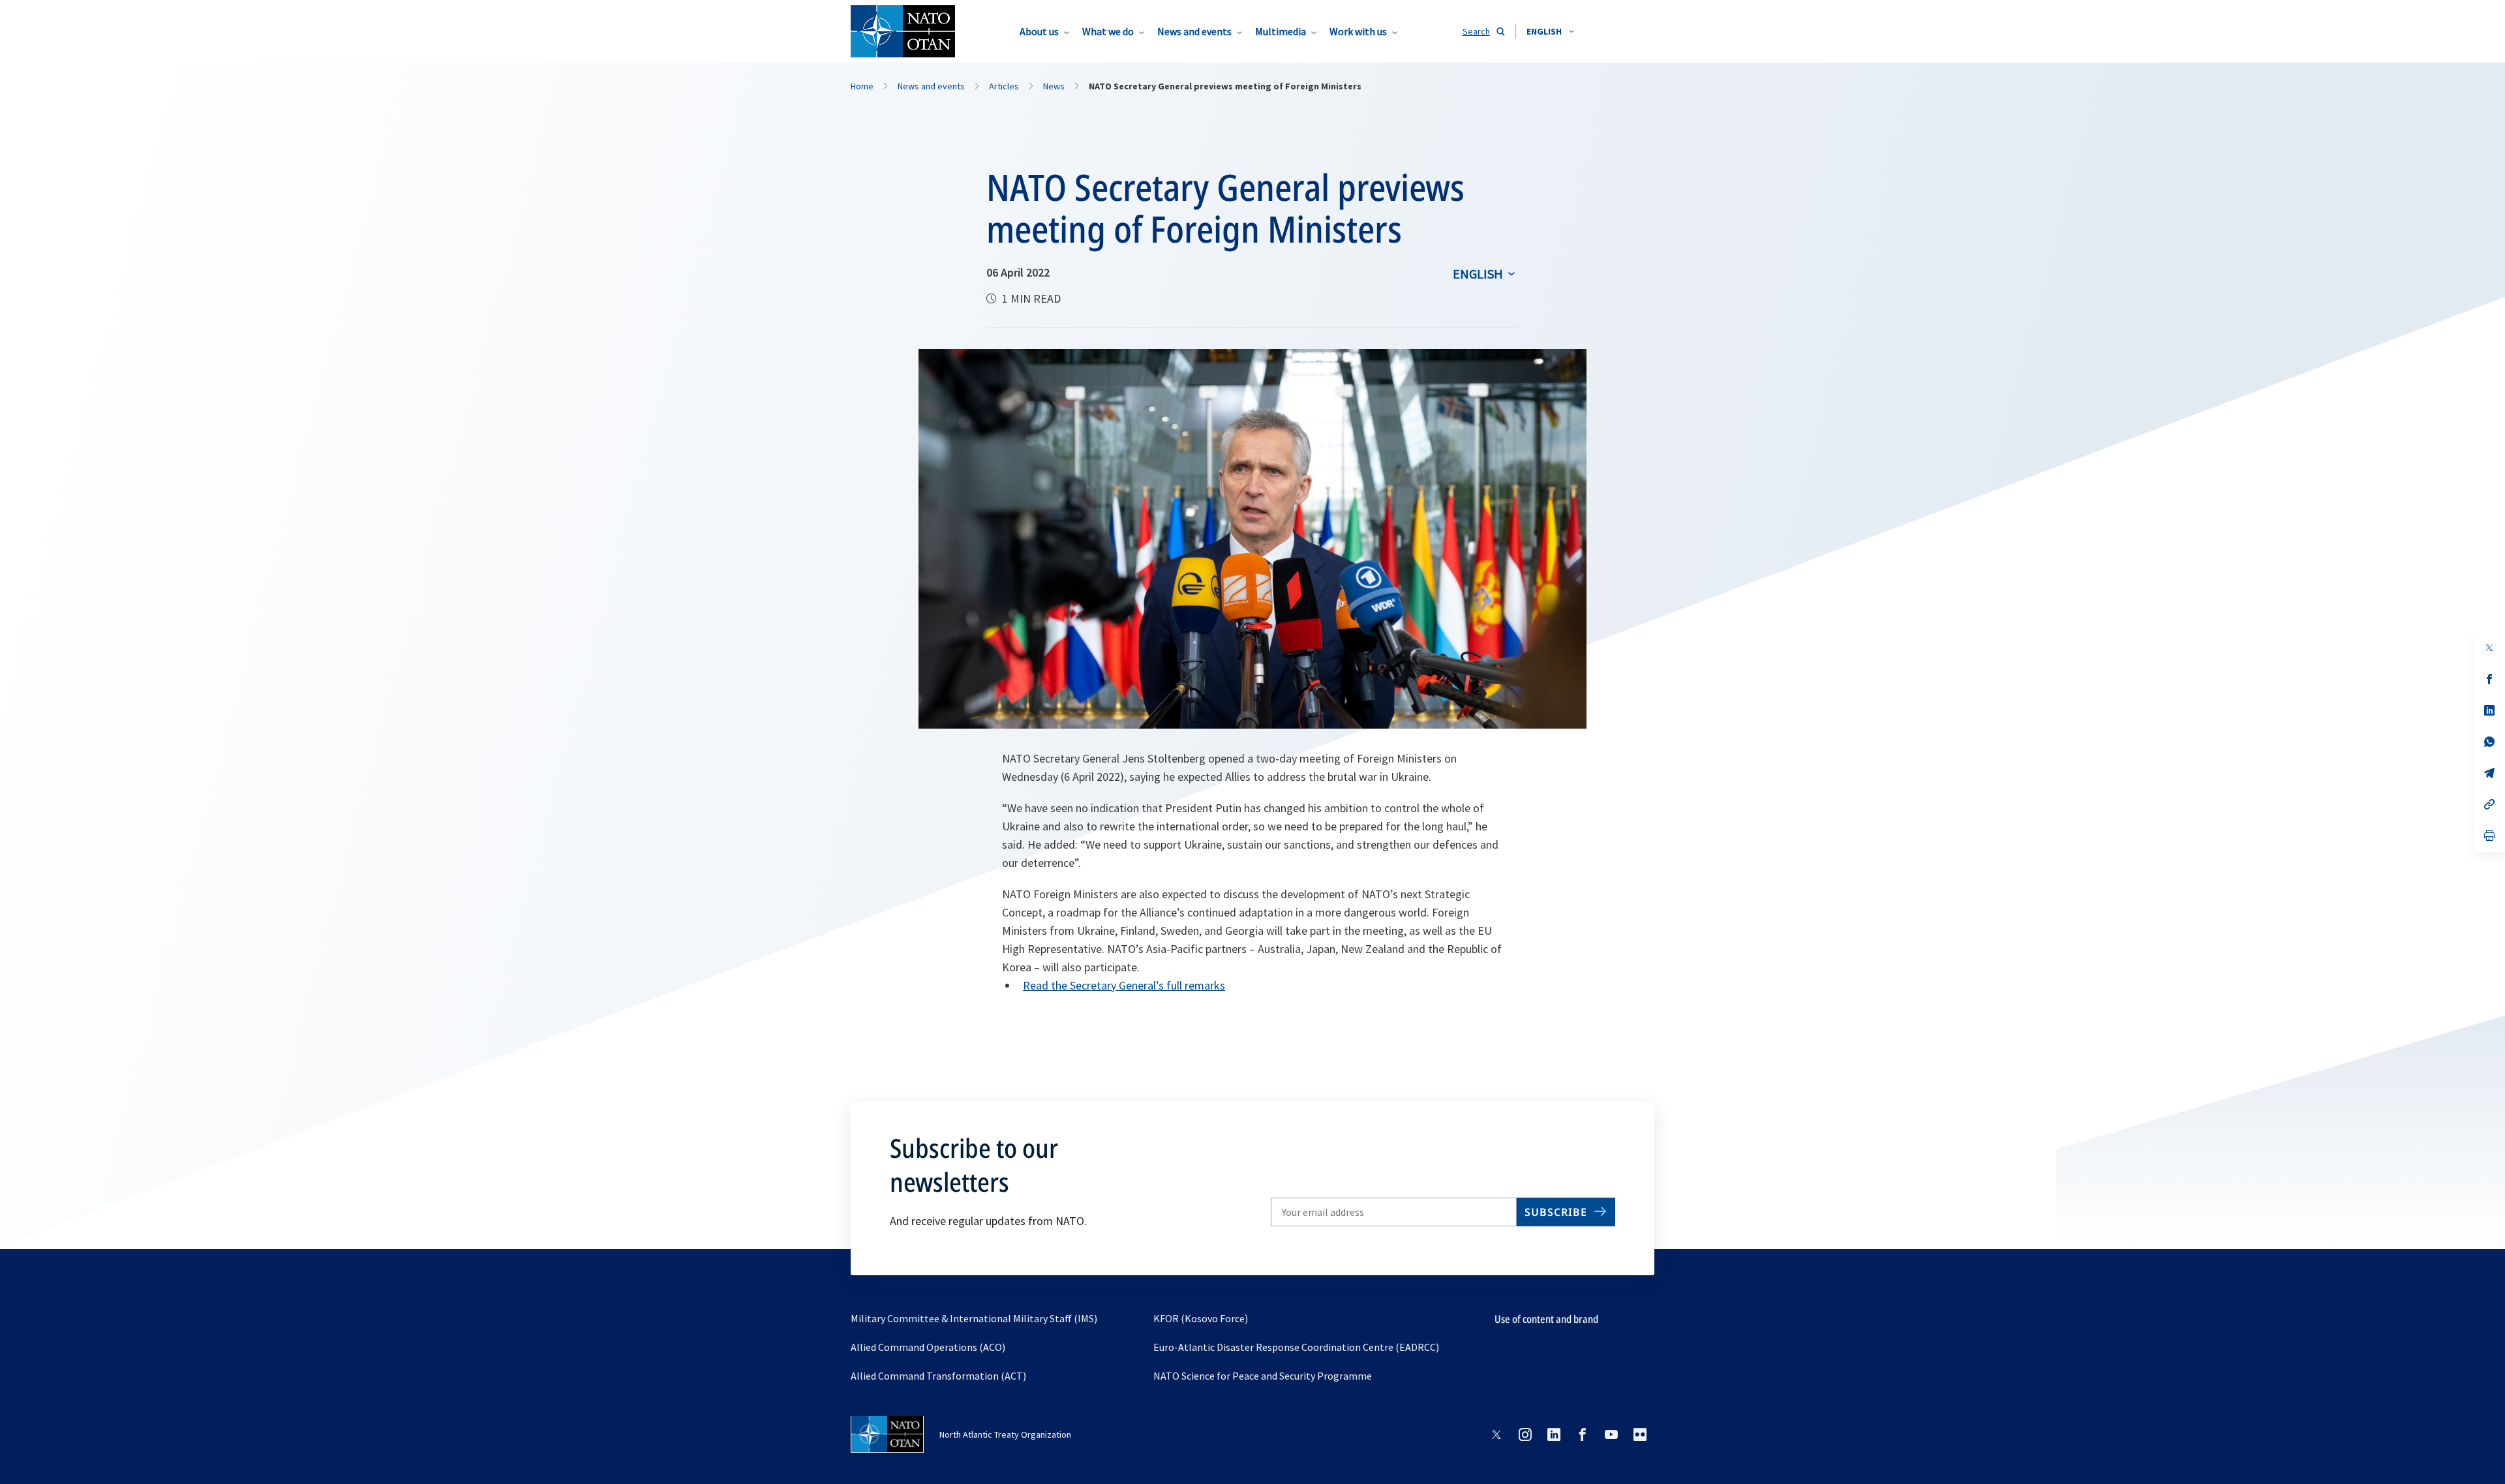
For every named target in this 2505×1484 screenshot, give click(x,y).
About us (1039, 31)
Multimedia (1281, 31)
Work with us (1358, 31)
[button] (1550, 31)
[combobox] (1550, 31)
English (1478, 274)
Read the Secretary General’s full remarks (1124, 985)
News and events (1194, 31)
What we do (1108, 31)
